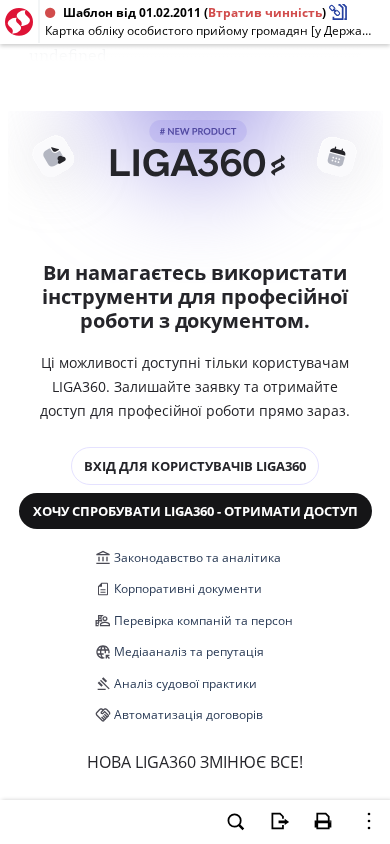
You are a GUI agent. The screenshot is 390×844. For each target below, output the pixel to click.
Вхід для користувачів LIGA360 (195, 466)
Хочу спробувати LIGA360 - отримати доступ (195, 511)
